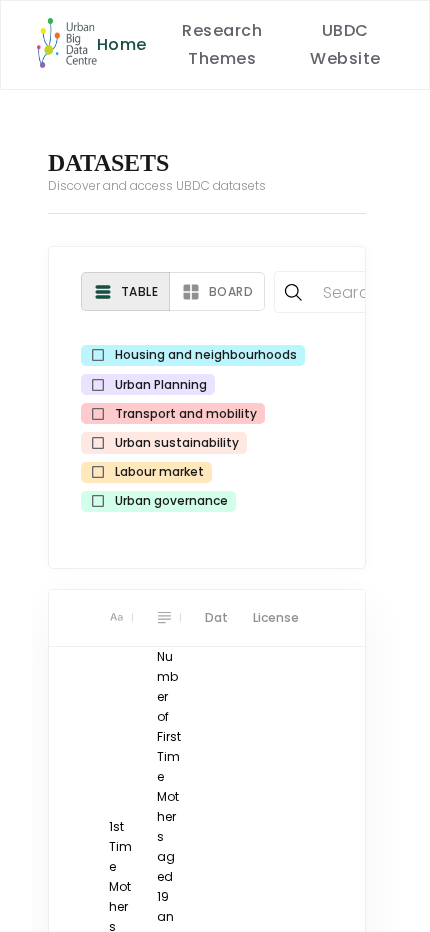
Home (122, 44)
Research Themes (222, 44)
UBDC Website (345, 44)
